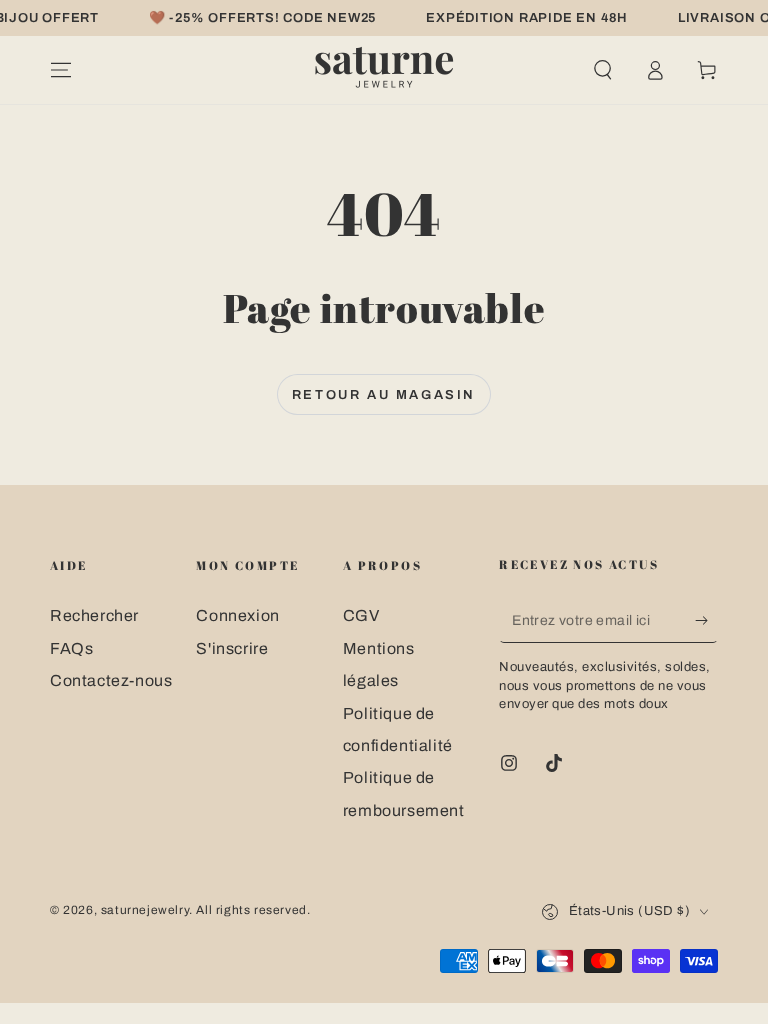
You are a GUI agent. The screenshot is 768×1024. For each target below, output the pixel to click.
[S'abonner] (706, 620)
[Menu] (61, 70)
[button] (603, 70)
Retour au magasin (384, 395)
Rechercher (94, 615)
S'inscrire (232, 648)
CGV (361, 615)
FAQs (71, 648)
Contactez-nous (111, 680)
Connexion (237, 615)
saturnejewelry (145, 910)
